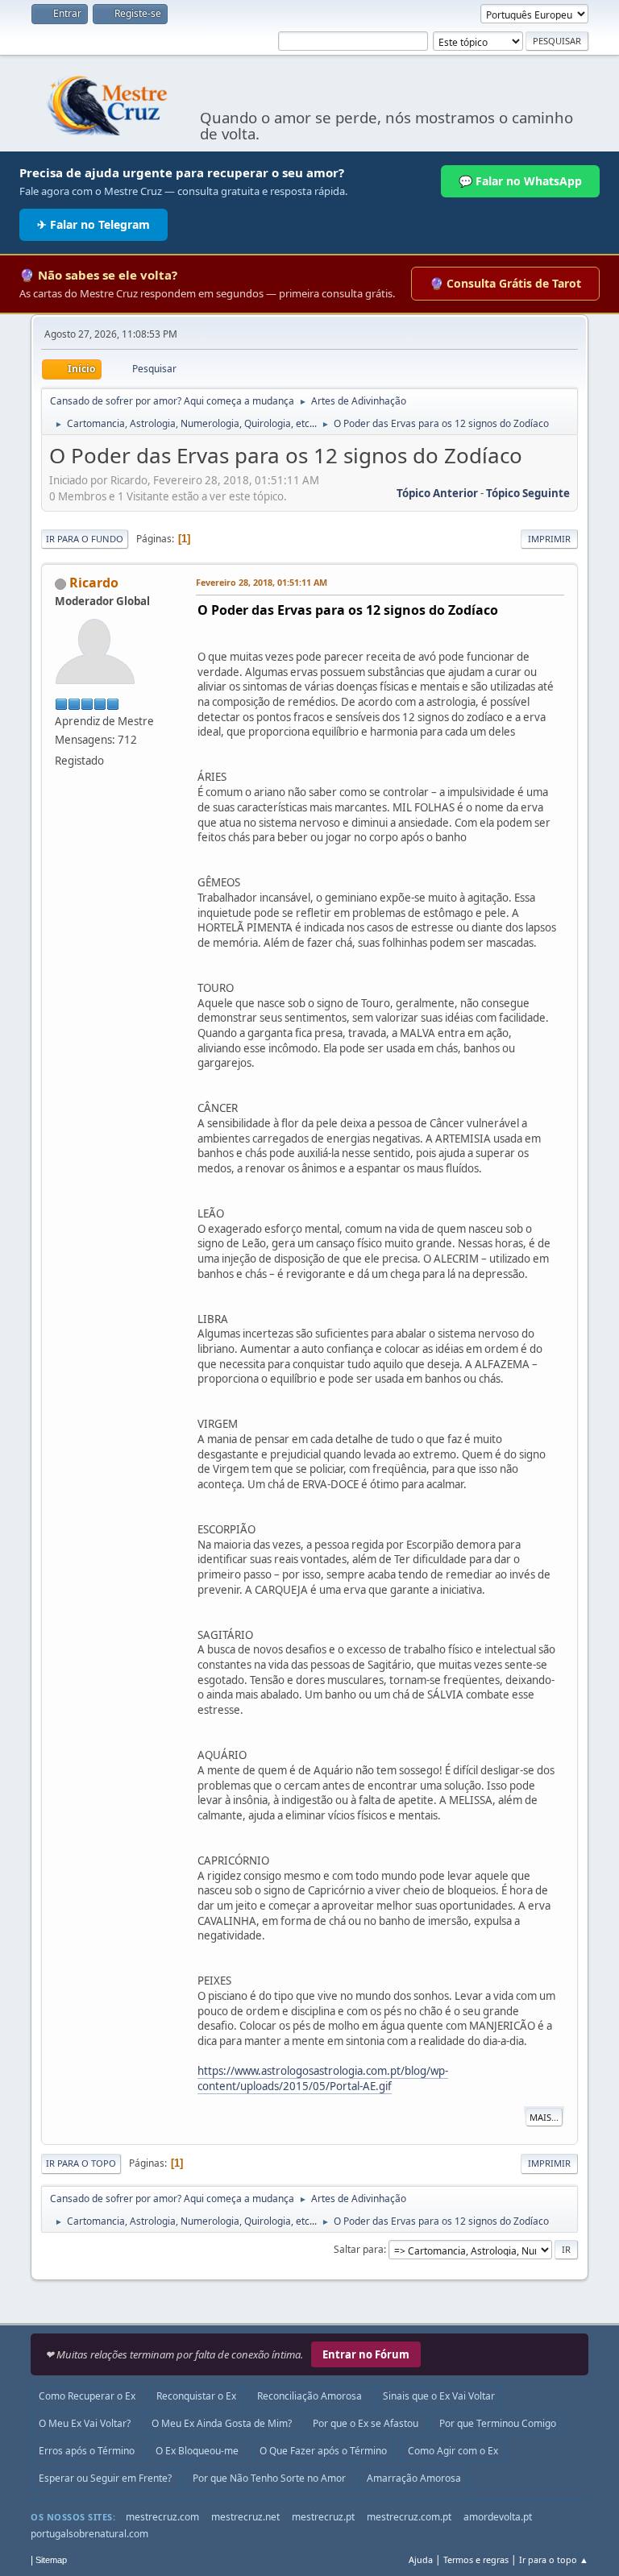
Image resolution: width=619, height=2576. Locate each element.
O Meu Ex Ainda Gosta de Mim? (222, 2423)
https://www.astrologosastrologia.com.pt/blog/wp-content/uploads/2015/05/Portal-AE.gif (323, 2078)
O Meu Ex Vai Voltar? (85, 2423)
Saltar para (359, 2249)
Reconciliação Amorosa (309, 2396)
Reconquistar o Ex (196, 2396)
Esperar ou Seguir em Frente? (105, 2478)
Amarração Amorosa (414, 2478)
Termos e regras (476, 2559)
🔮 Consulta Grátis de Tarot (505, 283)
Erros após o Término (87, 2451)
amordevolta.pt (498, 2517)
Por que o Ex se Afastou (366, 2423)
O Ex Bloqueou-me (197, 2451)
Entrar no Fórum (366, 2354)
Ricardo (94, 583)
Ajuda (421, 2559)
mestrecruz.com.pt (409, 2517)
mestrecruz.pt (323, 2517)
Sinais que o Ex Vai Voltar (439, 2396)
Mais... (544, 2117)
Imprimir (549, 539)
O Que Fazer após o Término (323, 2451)
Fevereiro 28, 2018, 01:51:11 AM (262, 582)
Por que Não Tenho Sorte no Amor (269, 2478)
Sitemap (51, 2560)
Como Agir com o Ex (453, 2451)
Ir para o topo (81, 2163)
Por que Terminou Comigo (498, 2423)
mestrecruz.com (162, 2517)
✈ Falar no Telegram (93, 224)
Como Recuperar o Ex (87, 2396)
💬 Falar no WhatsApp (520, 181)
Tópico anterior (437, 493)
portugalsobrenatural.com (89, 2534)
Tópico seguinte (528, 493)
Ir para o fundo (85, 539)
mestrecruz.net (245, 2517)
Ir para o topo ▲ (554, 2559)
